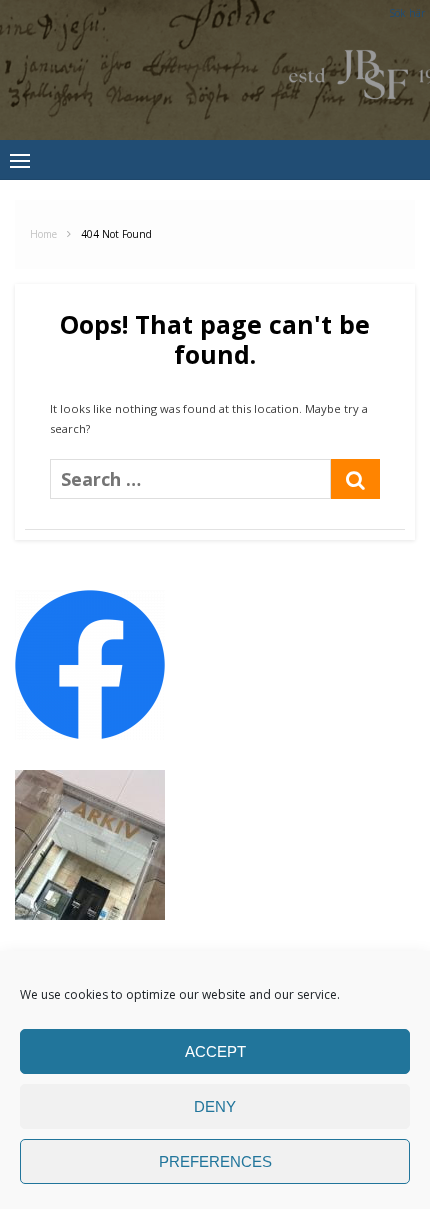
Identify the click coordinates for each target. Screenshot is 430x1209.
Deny (215, 1106)
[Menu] (20, 160)
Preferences (215, 1161)
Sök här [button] (407, 13)
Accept (215, 1051)
